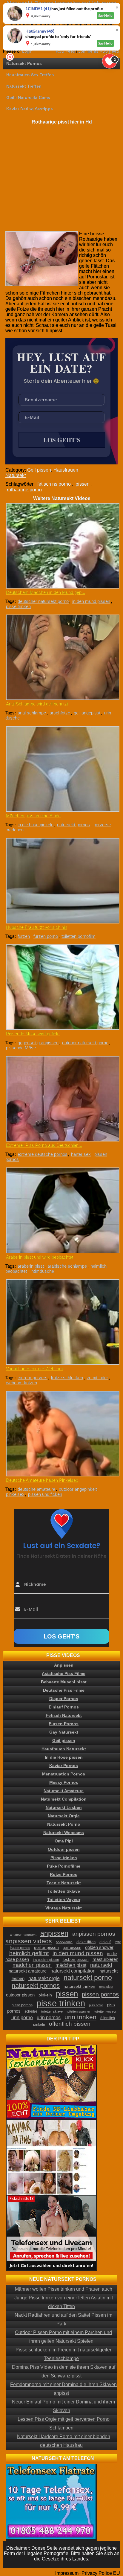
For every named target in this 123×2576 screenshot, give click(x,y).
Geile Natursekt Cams (28, 97)
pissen (83, 484)
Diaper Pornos (64, 1699)
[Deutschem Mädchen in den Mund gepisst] (62, 546)
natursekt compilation (73, 1971)
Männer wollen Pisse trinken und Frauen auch (64, 2289)
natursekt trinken (79, 1986)
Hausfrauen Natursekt (64, 1749)
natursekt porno (88, 1978)
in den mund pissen (91, 601)
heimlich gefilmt (29, 1953)
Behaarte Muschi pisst (64, 1682)
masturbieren (105, 1959)
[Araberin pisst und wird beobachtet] (62, 1210)
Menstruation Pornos (64, 1774)
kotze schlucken (67, 1378)
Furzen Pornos (64, 1724)
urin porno (22, 2018)
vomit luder (97, 1378)
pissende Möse (21, 1048)
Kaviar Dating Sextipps (30, 109)
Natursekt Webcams (64, 1833)
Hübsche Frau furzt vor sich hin (37, 927)
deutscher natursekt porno (43, 601)
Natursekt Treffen (24, 86)
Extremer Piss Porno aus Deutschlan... (44, 1145)
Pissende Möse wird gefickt (33, 1034)
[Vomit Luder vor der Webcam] (62, 1322)
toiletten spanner (79, 2011)
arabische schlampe (67, 1266)
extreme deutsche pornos (43, 1154)
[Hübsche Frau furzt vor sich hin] (62, 881)
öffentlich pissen (70, 2024)
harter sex (81, 1154)
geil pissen (72, 1948)
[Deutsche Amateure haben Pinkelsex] (62, 1434)
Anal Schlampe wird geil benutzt (37, 704)
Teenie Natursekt (64, 1883)
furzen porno (46, 936)
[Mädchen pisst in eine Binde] (62, 769)
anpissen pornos (94, 1934)
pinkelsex (15, 1494)
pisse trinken (18, 606)
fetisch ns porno (54, 484)
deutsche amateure (36, 1489)
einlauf (105, 1942)
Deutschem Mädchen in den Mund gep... (46, 592)
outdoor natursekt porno (85, 1043)
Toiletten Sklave (64, 1891)
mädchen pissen (32, 1965)
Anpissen (64, 1665)
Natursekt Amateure (64, 1791)
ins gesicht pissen (46, 1960)
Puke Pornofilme (64, 1866)
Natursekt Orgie (64, 1816)
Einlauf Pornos (64, 1707)
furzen (24, 936)
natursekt (101, 1965)
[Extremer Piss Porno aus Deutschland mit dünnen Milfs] (62, 1099)
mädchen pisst (71, 1965)
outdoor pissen (20, 1995)
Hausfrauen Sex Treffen (30, 75)
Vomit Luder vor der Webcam (34, 1369)
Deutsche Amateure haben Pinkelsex (42, 1480)
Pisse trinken (64, 1858)
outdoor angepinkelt (78, 1489)
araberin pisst (31, 1266)
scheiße (31, 2011)
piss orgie (96, 2005)
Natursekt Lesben (64, 1807)
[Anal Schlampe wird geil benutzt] (62, 657)
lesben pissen (76, 1959)
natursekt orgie (44, 1978)
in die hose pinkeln (36, 825)
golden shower (99, 1947)
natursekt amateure (28, 1971)
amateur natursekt (23, 1935)
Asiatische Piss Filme (64, 1673)
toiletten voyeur (105, 2011)
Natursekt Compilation (64, 1799)
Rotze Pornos (64, 1874)
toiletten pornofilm (79, 936)
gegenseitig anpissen (38, 1043)
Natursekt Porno (64, 1824)
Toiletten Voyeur (64, 1900)
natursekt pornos (73, 825)
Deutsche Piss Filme (64, 1690)
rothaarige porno (24, 490)
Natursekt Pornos (24, 63)
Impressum (67, 2573)
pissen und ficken (45, 1494)
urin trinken (80, 2017)
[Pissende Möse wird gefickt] (62, 987)
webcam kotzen (21, 1383)
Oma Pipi (64, 1841)
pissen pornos (100, 1994)
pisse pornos (22, 2005)
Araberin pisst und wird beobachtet (40, 1257)
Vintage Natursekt (64, 1908)
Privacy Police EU (101, 2573)
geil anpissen (46, 1947)
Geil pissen (39, 470)
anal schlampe (32, 713)
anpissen (54, 1933)
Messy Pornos (64, 1782)
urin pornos (49, 2018)
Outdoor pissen (64, 1849)
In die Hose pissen (64, 1757)
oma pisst (106, 1987)
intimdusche (42, 1271)
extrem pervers (33, 1378)
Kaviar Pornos (64, 1766)
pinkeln (45, 1995)
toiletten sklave (52, 2011)
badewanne (64, 1942)
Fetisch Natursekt (64, 1715)
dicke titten (86, 1942)
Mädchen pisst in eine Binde (33, 816)
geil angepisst (87, 713)
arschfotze (60, 713)
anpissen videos (29, 1941)
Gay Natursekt (64, 1732)
